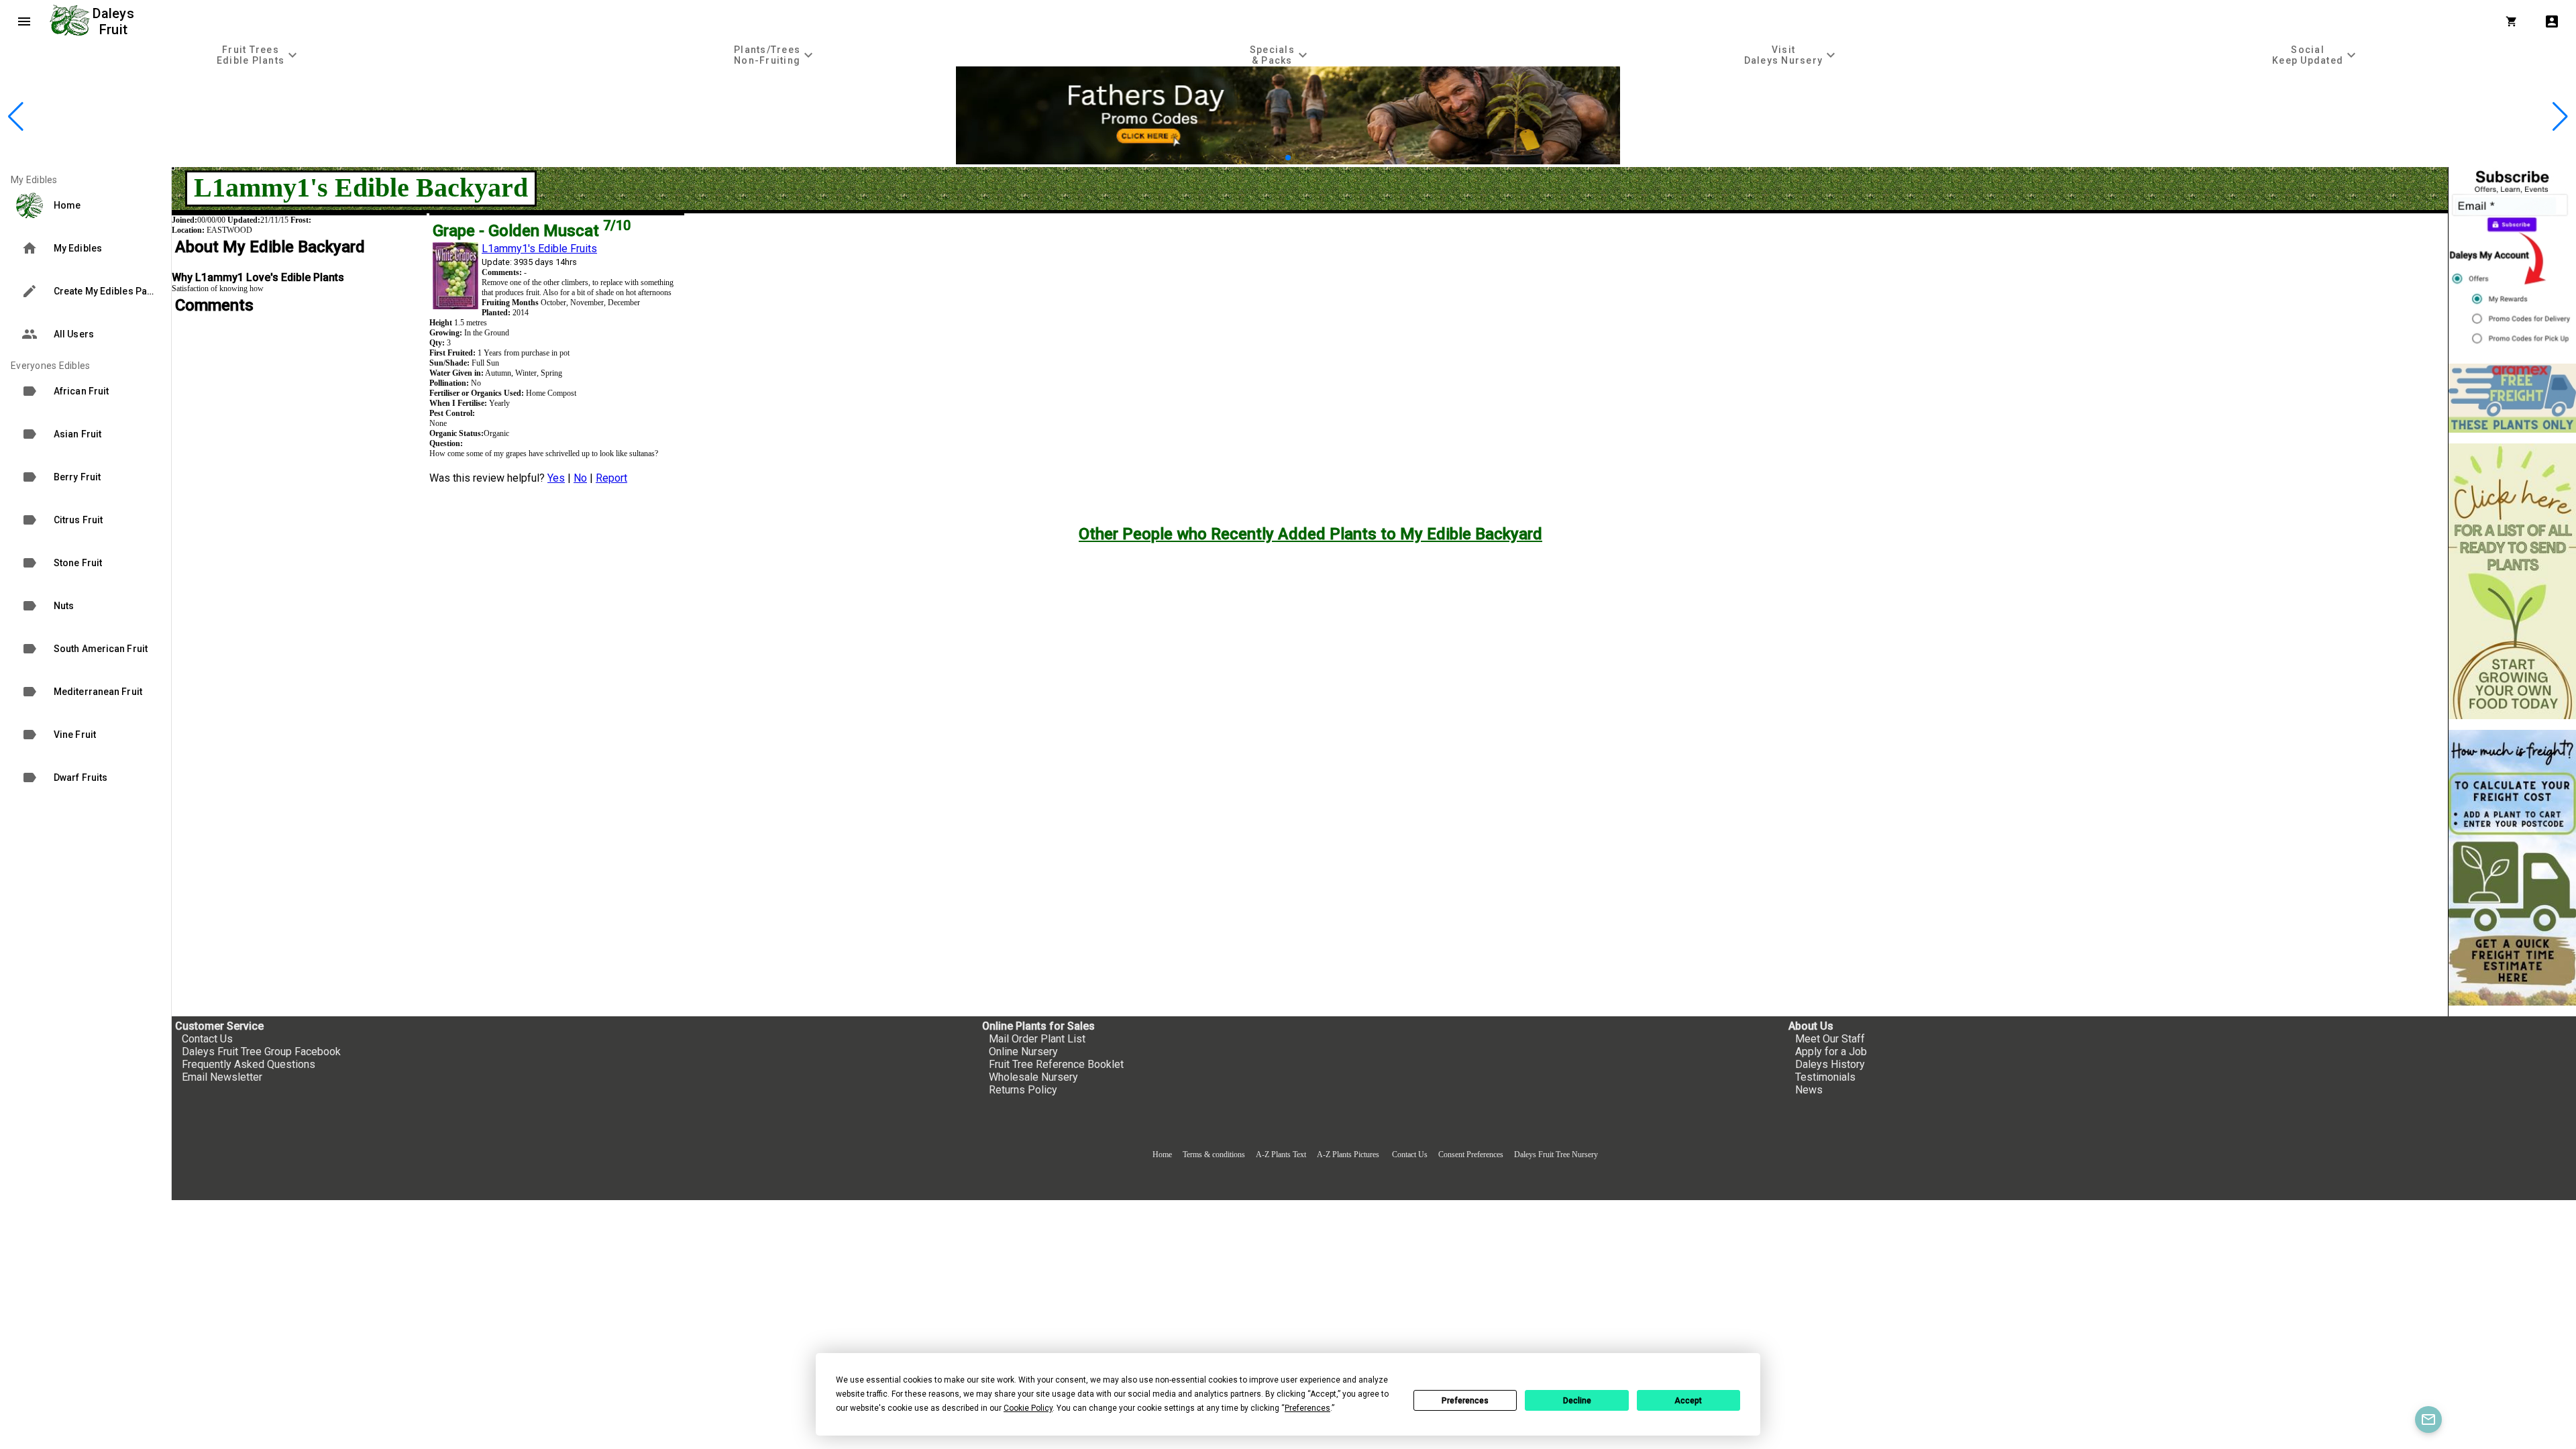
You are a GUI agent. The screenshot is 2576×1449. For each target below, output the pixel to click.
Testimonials (1825, 1077)
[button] (1267, 158)
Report (611, 478)
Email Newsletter (222, 1077)
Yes (556, 478)
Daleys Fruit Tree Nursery (1556, 1155)
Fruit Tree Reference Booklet (1056, 1064)
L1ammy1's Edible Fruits (539, 249)
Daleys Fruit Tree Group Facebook (261, 1052)
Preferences (1465, 1401)
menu (24, 21)
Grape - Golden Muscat (532, 231)
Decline (1577, 1401)
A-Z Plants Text (1281, 1155)
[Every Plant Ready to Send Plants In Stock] (2512, 581)
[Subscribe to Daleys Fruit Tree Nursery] (2512, 260)
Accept (1688, 1401)
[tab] (259, 55)
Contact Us (207, 1039)
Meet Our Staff (1830, 1039)
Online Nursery (1023, 1052)
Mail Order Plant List (1037, 1039)
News (1809, 1090)
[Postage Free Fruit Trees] (2512, 398)
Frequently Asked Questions (249, 1064)
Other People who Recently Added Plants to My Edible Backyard (1310, 534)
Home (1162, 1155)
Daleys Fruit (115, 21)
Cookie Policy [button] (1028, 1408)
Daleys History (1830, 1064)
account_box (2552, 21)
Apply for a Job (1831, 1052)
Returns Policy (1023, 1090)
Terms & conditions (1215, 1155)
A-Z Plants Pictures (1348, 1155)
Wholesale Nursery (1033, 1077)
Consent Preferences (1471, 1155)
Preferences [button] (1307, 1408)
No (580, 478)
